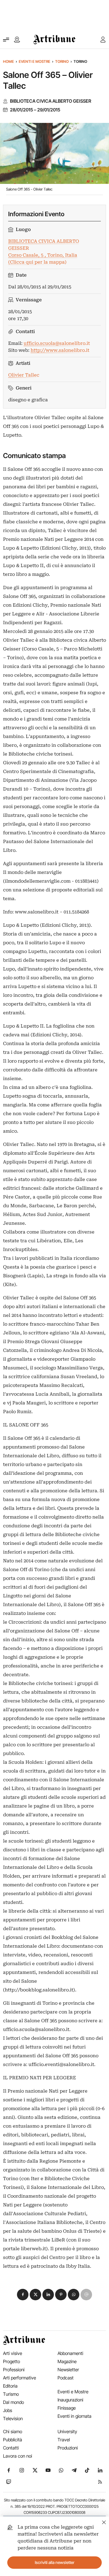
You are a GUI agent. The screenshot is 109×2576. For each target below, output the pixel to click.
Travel (64, 2440)
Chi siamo (13, 2432)
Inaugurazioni (70, 2400)
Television (13, 2419)
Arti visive (13, 2353)
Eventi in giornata (74, 2416)
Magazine (67, 2361)
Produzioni (68, 2448)
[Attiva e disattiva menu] (6, 40)
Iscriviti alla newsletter (55, 2562)
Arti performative (20, 2378)
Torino (62, 61)
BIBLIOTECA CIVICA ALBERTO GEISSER (51, 101)
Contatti (11, 2448)
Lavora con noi (18, 2456)
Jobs (8, 2410)
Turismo (11, 2394)
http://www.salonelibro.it (60, 350)
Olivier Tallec (24, 375)
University (67, 2432)
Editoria (10, 2386)
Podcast (66, 2378)
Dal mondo (13, 2402)
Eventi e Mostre (35, 61)
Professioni (14, 2370)
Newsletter (68, 2370)
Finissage (67, 2408)
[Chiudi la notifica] (104, 2521)
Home (8, 61)
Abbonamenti (70, 2353)
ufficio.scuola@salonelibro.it (57, 343)
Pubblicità (13, 2440)
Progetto (12, 2361)
